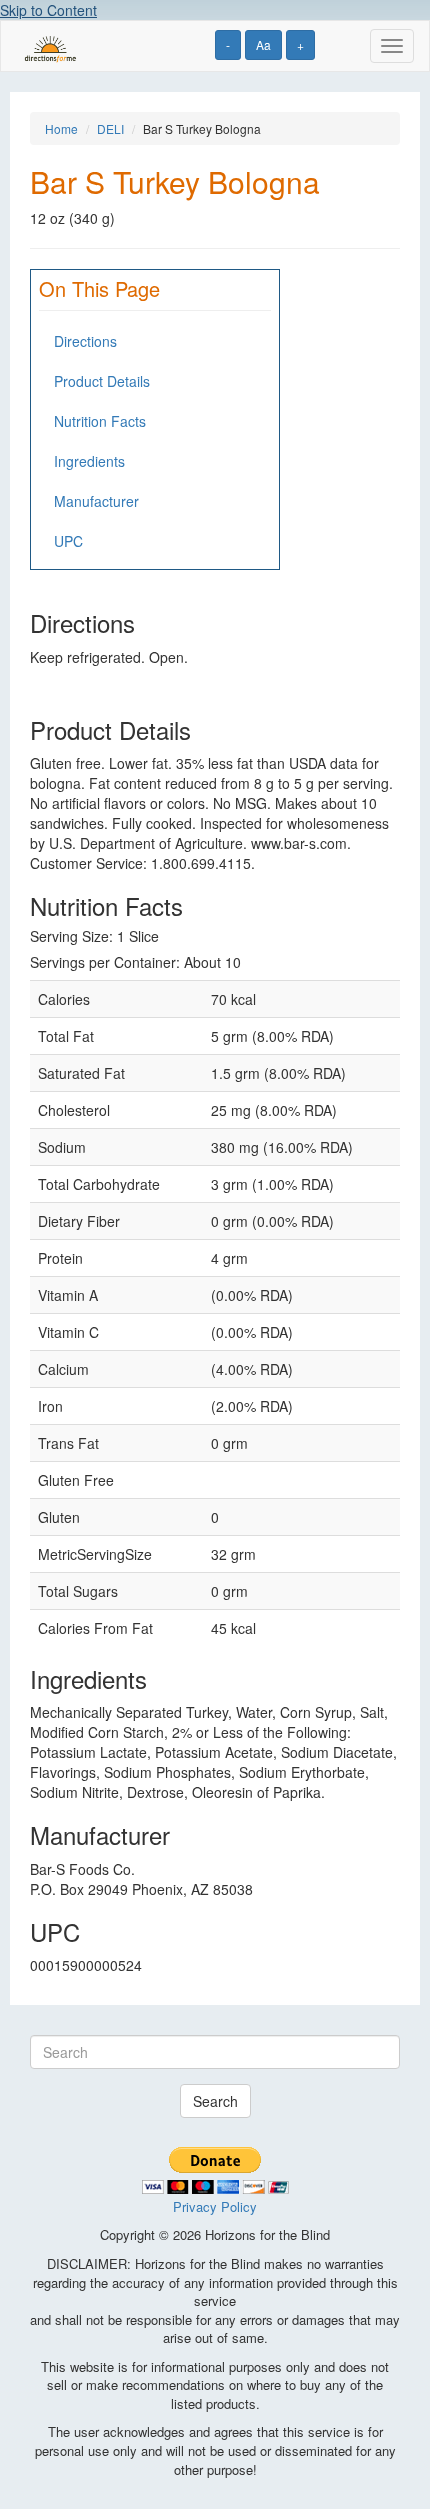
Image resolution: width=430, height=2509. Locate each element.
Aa (263, 44)
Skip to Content (48, 10)
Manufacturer (96, 501)
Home (61, 128)
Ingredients (89, 461)
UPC (68, 541)
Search (215, 2101)
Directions (85, 341)
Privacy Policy (215, 2206)
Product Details (102, 381)
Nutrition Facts (100, 421)
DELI (110, 128)
